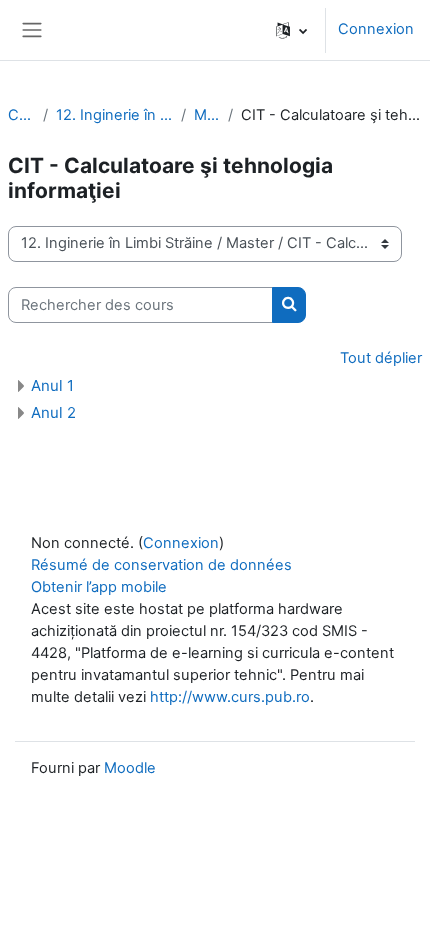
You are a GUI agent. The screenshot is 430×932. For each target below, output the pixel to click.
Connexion (376, 29)
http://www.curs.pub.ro (230, 697)
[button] (291, 30)
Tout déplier (381, 358)
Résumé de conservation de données (161, 565)
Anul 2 (53, 412)
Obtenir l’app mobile (99, 587)
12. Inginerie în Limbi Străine (114, 115)
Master (207, 115)
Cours (21, 115)
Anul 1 (52, 385)
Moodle (130, 768)
